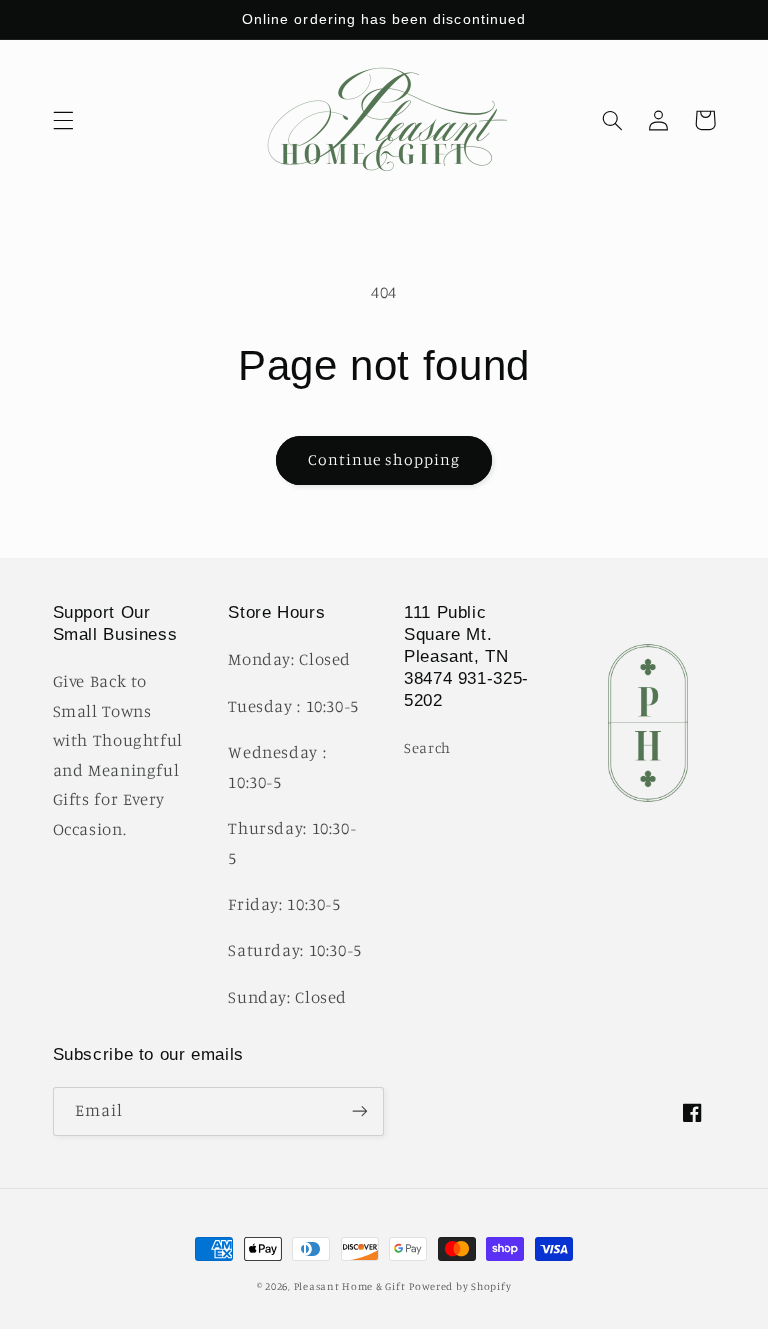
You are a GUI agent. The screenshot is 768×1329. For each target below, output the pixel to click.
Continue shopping (384, 459)
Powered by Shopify (460, 1286)
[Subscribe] (360, 1111)
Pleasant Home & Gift (350, 1286)
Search (427, 747)
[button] (63, 120)
